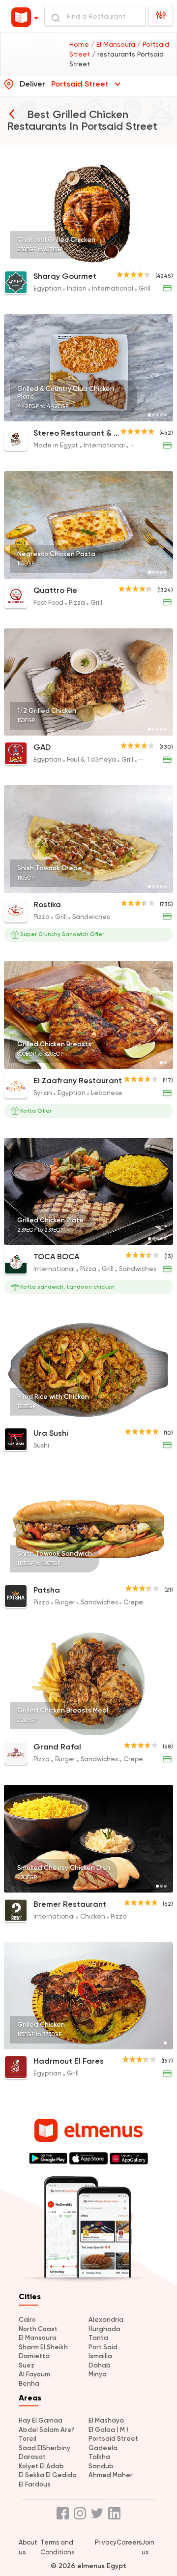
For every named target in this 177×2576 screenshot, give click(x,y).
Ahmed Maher (111, 2475)
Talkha (99, 2457)
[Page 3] (157, 258)
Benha (29, 2384)
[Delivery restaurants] (12, 114)
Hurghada (104, 2329)
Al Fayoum (34, 2374)
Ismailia (100, 2356)
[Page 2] (153, 258)
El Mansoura (38, 2338)
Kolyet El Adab (41, 2466)
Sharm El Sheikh (43, 2347)
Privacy (106, 2542)
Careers (129, 2542)
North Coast (38, 2329)
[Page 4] (161, 258)
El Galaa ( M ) (108, 2430)
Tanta (98, 2338)
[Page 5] (165, 258)
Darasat (32, 2457)
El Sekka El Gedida (48, 2475)
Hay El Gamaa (41, 2420)
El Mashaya (106, 2420)
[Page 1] (149, 258)
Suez (27, 2365)
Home (80, 44)
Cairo (27, 2320)
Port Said (103, 2347)
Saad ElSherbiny (44, 2448)
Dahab (100, 2365)
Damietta (34, 2356)
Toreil (28, 2439)
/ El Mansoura (114, 44)
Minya (98, 2374)
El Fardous (35, 2484)
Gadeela (103, 2448)
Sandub (101, 2466)
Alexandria (106, 2320)
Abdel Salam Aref (46, 2430)
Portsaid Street (113, 2439)
